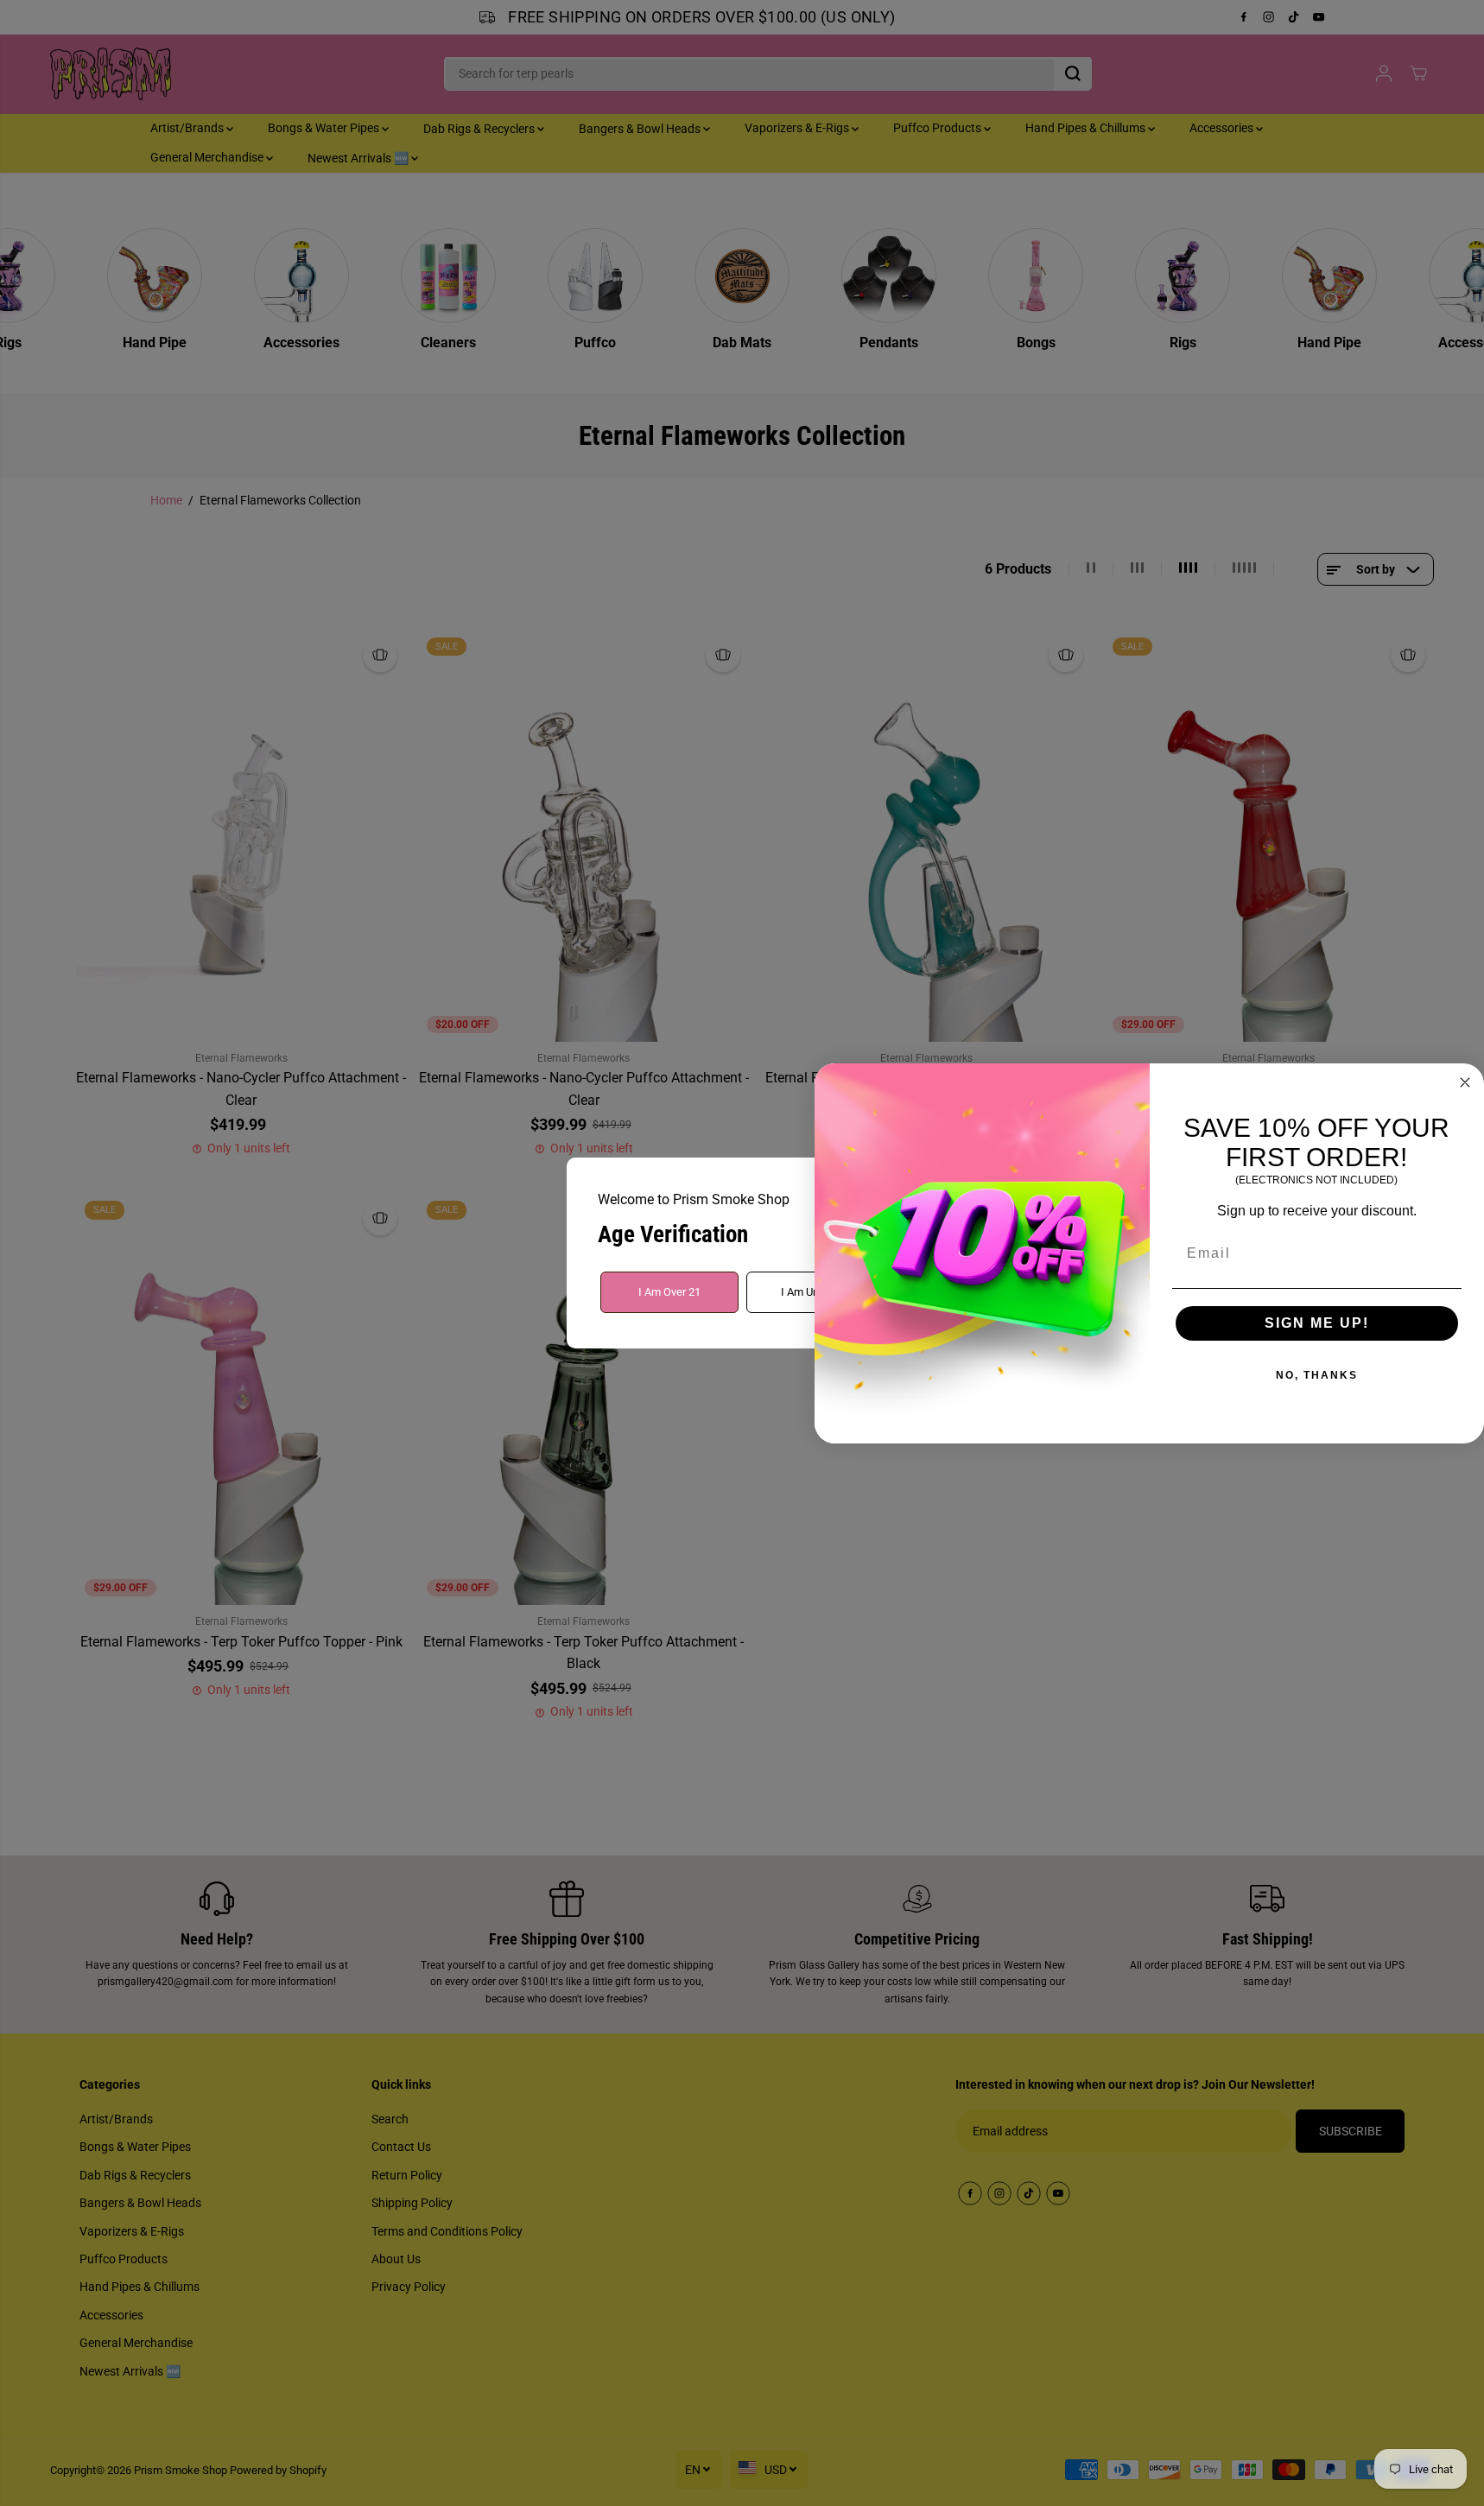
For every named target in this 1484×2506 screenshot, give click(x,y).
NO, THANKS (1317, 1375)
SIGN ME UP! (1317, 1323)
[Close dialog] (1465, 1082)
